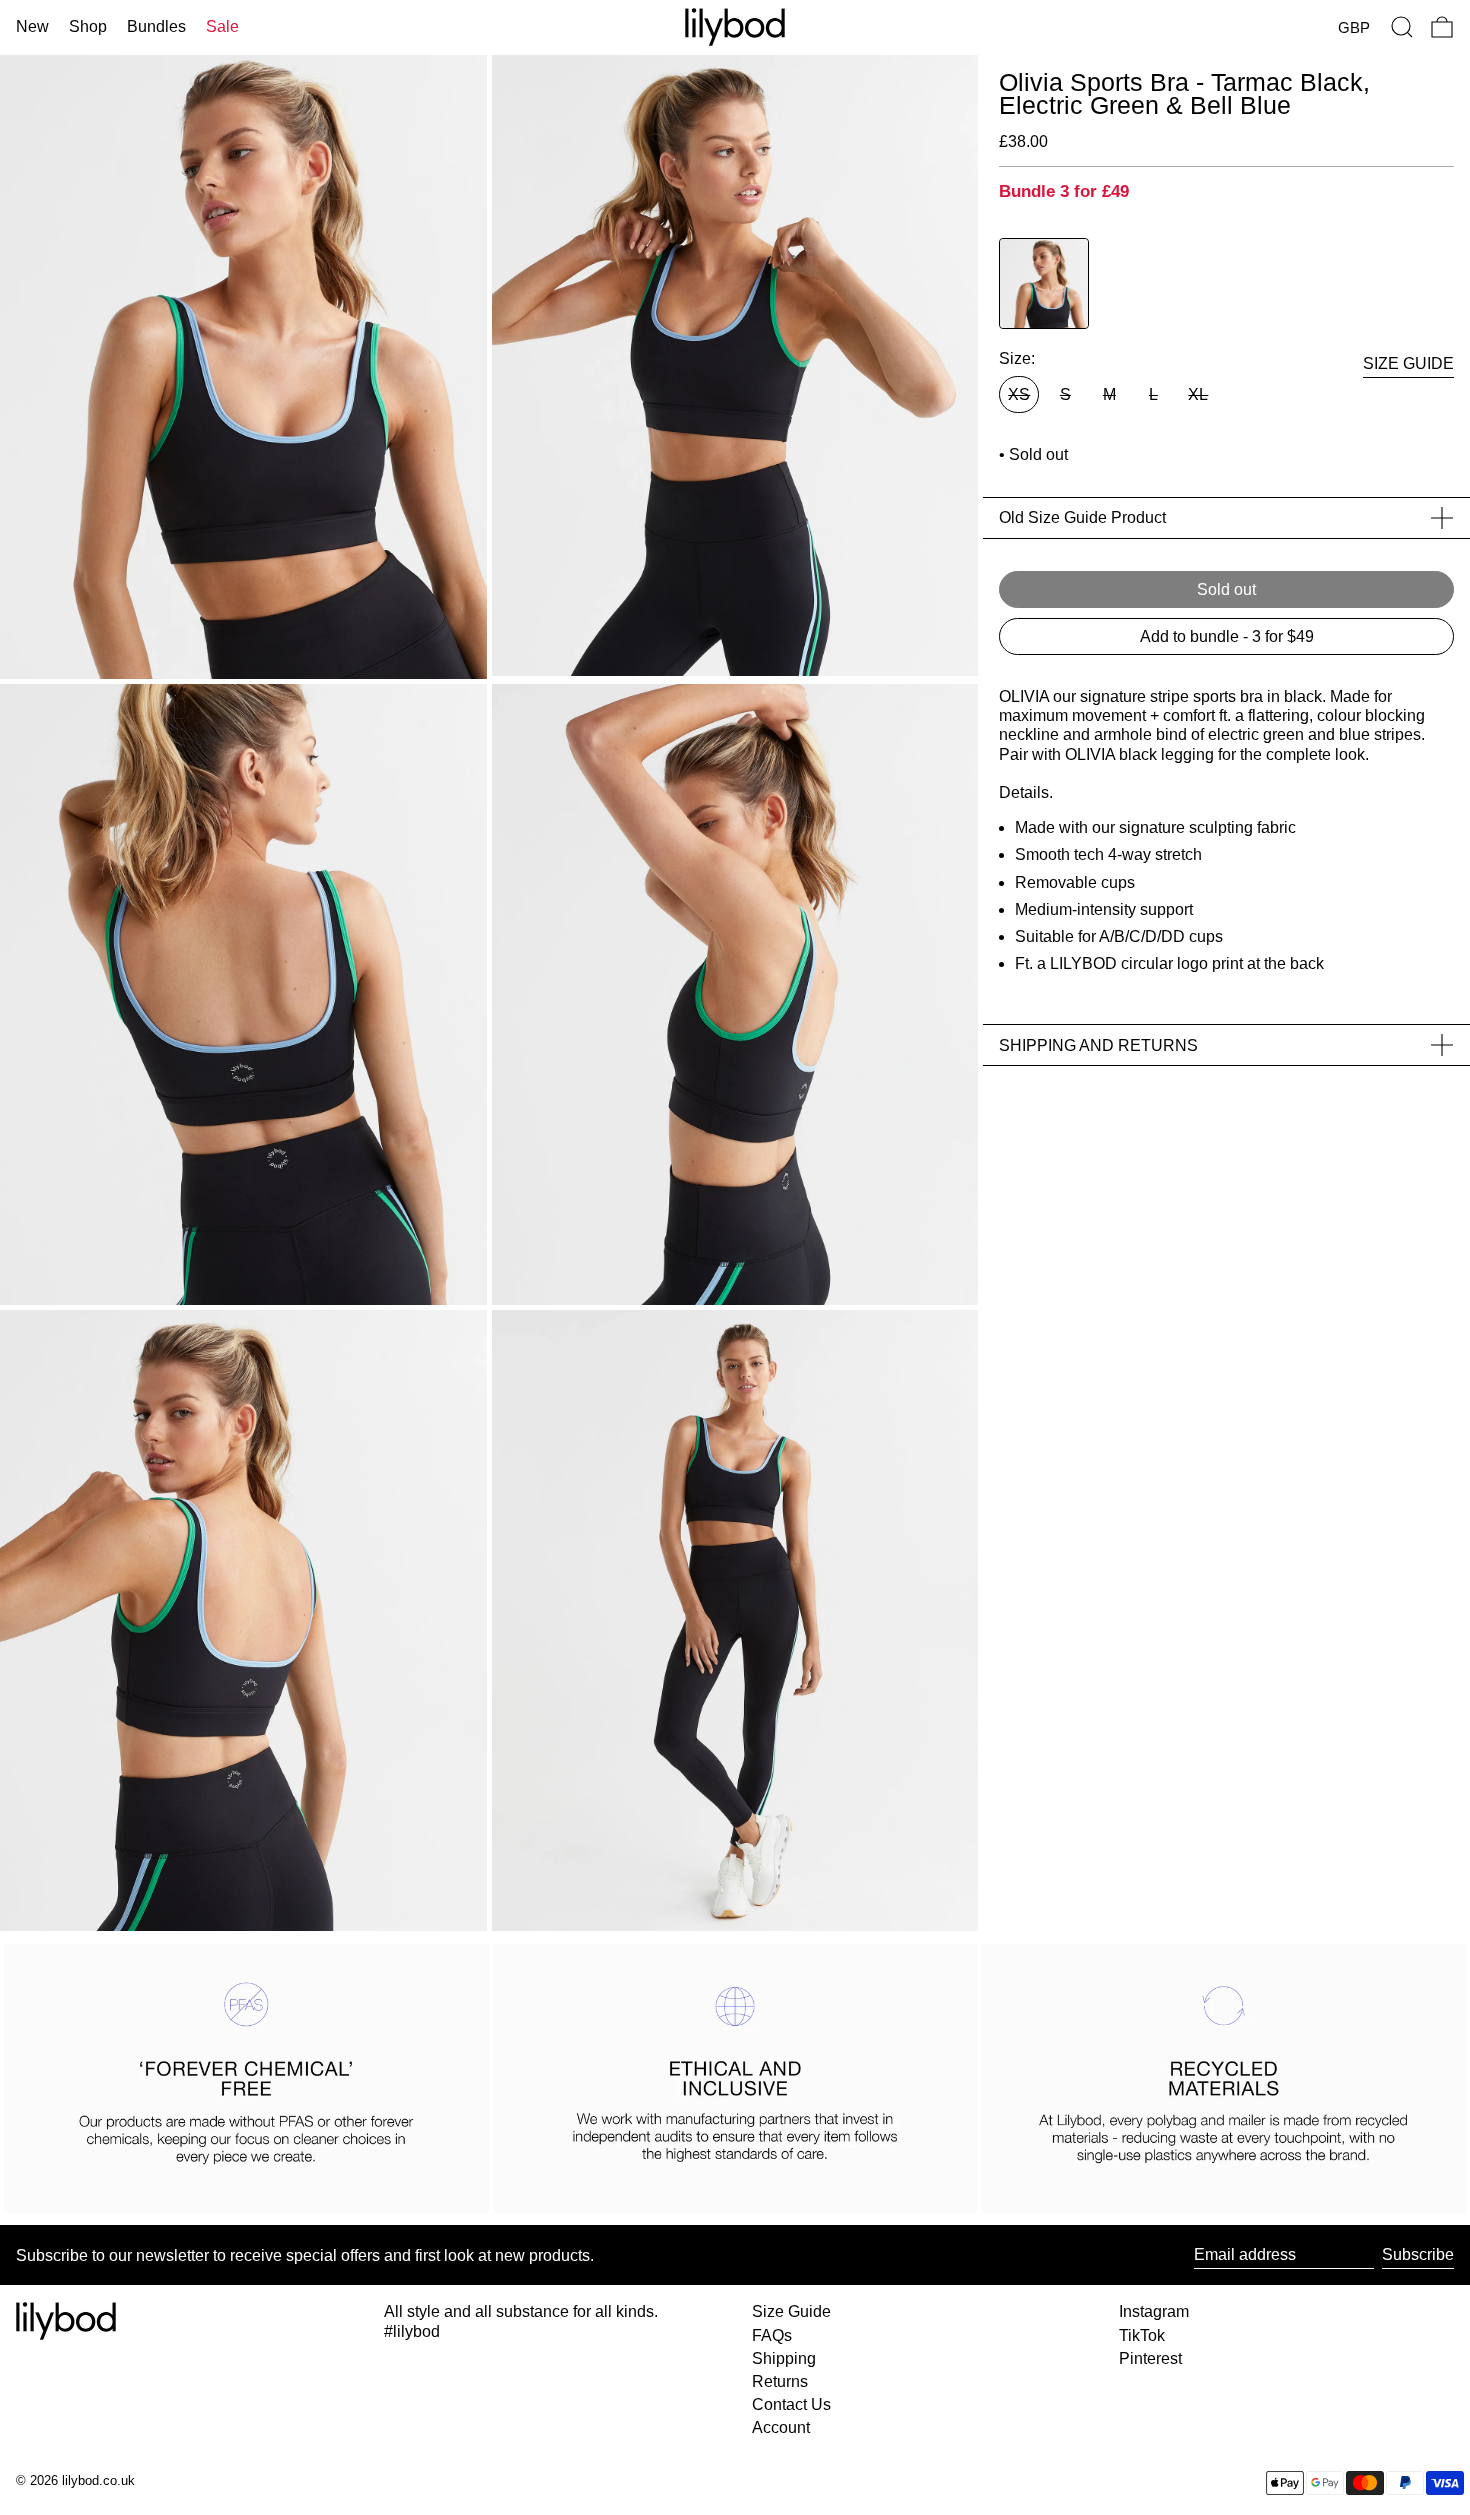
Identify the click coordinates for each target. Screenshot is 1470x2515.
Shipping (784, 2358)
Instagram (1154, 2311)
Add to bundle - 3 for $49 (1227, 636)
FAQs (772, 2335)
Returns (780, 2381)
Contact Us (791, 2404)
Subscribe (1418, 2254)
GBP (1354, 27)
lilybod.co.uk (98, 2480)
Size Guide (791, 2311)
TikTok (1142, 2335)
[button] (1402, 27)
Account (781, 2427)
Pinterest (1150, 2358)
